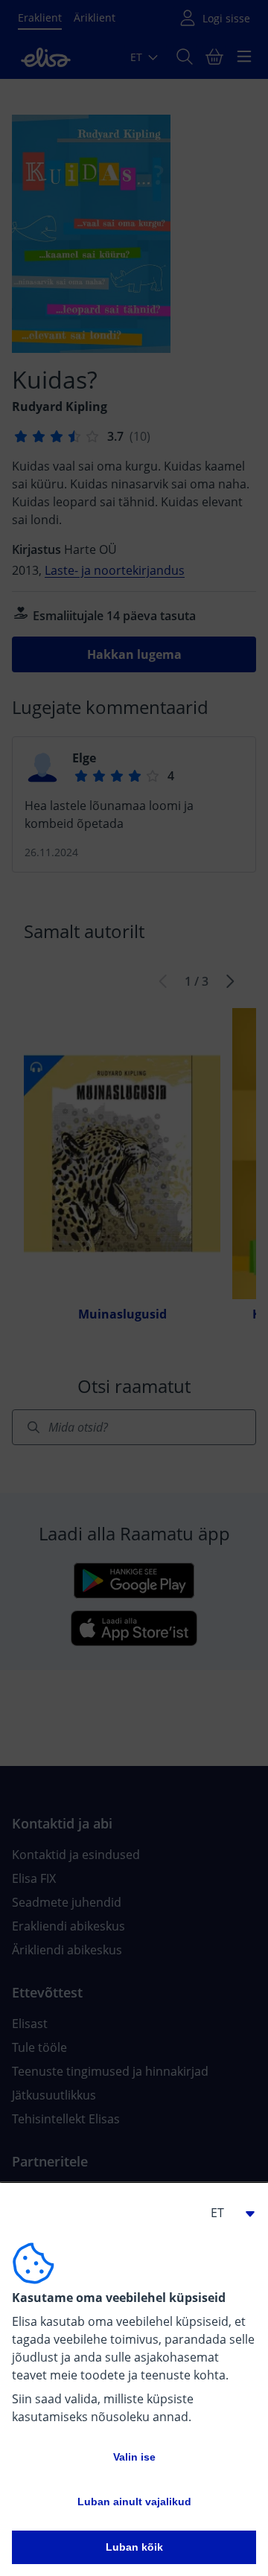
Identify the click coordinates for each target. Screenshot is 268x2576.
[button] (226, 2213)
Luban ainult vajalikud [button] (134, 2502)
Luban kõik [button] (134, 2547)
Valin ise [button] (134, 2457)
